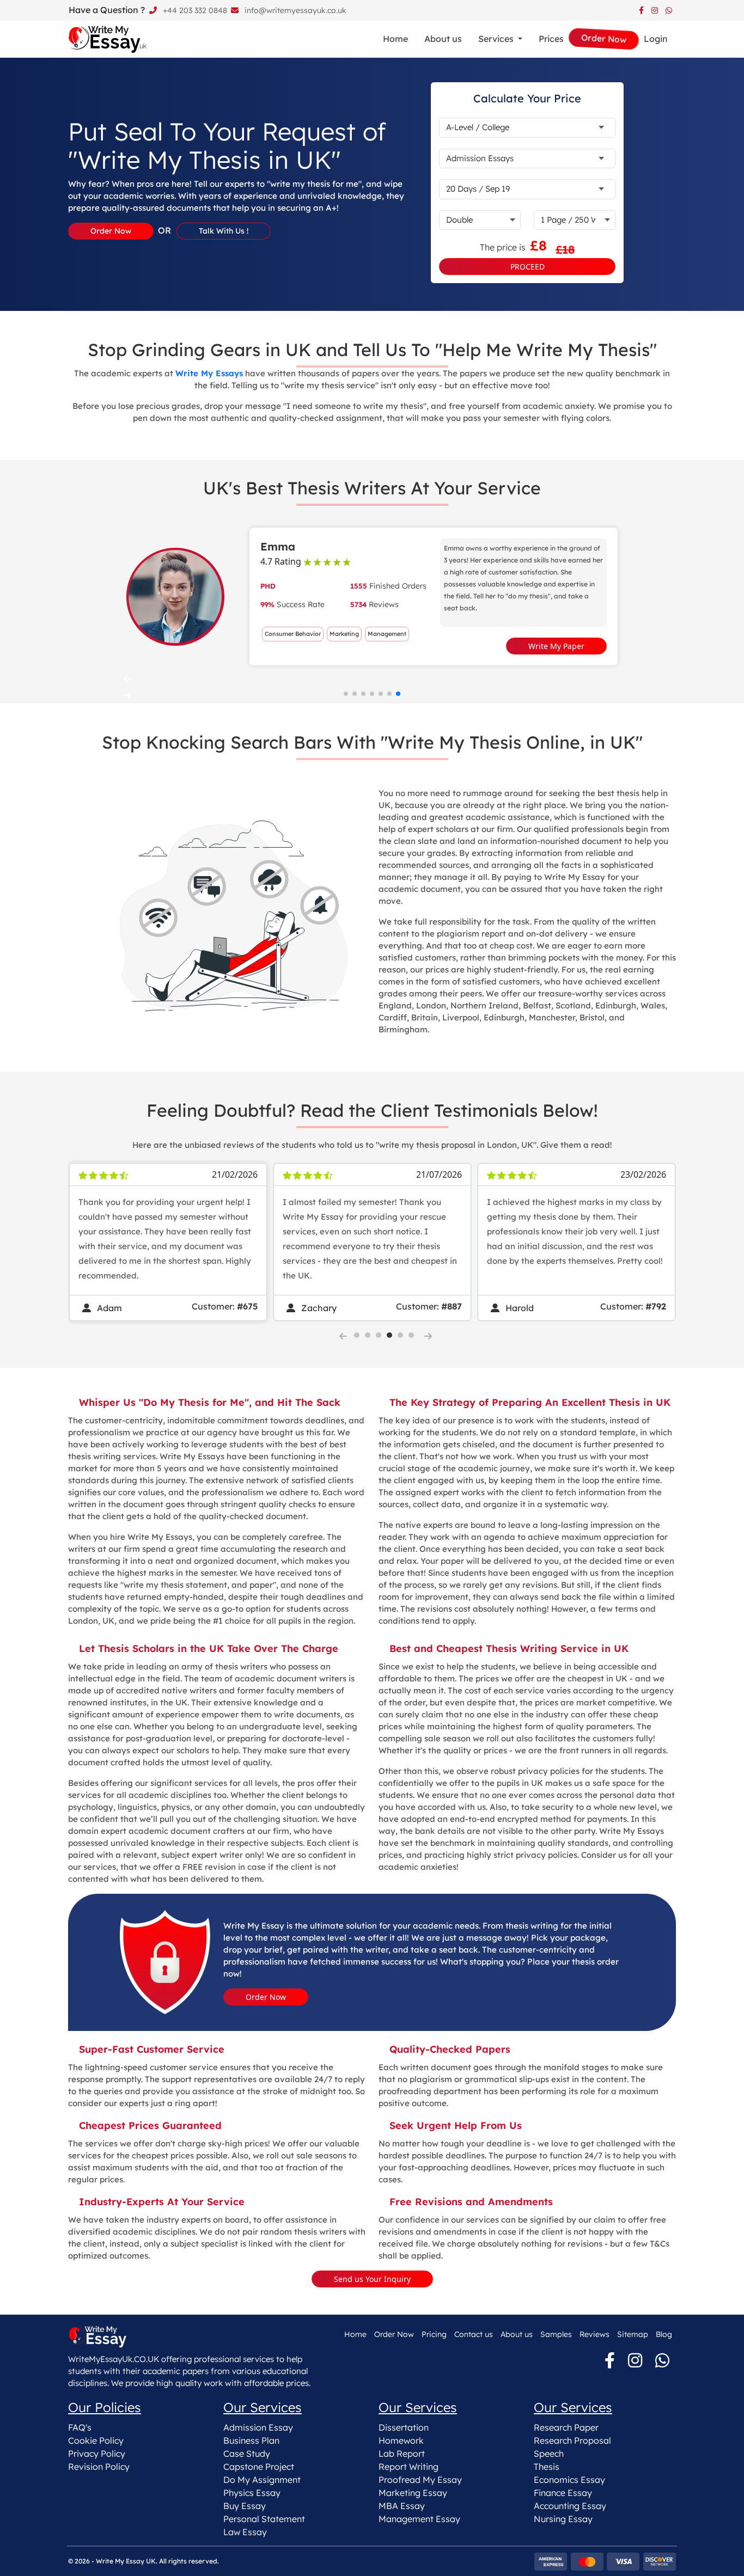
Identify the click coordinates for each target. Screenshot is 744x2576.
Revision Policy (99, 2467)
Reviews (594, 2334)
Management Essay (419, 2519)
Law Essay (245, 2532)
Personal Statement (264, 2519)
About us (443, 39)
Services (497, 39)
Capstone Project (259, 2467)
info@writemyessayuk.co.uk (294, 10)
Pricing (434, 2334)
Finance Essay (563, 2493)
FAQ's (80, 2427)
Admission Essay (258, 2427)
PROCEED (527, 267)
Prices (551, 39)
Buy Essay (245, 2506)
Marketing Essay (413, 2493)
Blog (664, 2334)
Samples (556, 2334)
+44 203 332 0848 (194, 10)
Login (656, 39)
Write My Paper (556, 646)
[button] (372, 679)
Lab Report (402, 2453)
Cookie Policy (96, 2440)
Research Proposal (572, 2440)
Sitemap (633, 2334)
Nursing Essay (563, 2519)
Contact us (474, 2334)
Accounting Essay (570, 2506)
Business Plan (251, 2440)
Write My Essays (209, 373)
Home (395, 39)
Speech (549, 2453)
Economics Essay (569, 2480)
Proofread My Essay (420, 2480)
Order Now (266, 1997)
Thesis (547, 2467)
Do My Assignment (262, 2480)
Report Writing (408, 2467)
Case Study (247, 2453)
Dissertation (404, 2427)
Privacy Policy (97, 2453)
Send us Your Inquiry (372, 2279)
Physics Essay (252, 2493)
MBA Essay (402, 2506)
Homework (401, 2440)
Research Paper (566, 2427)
